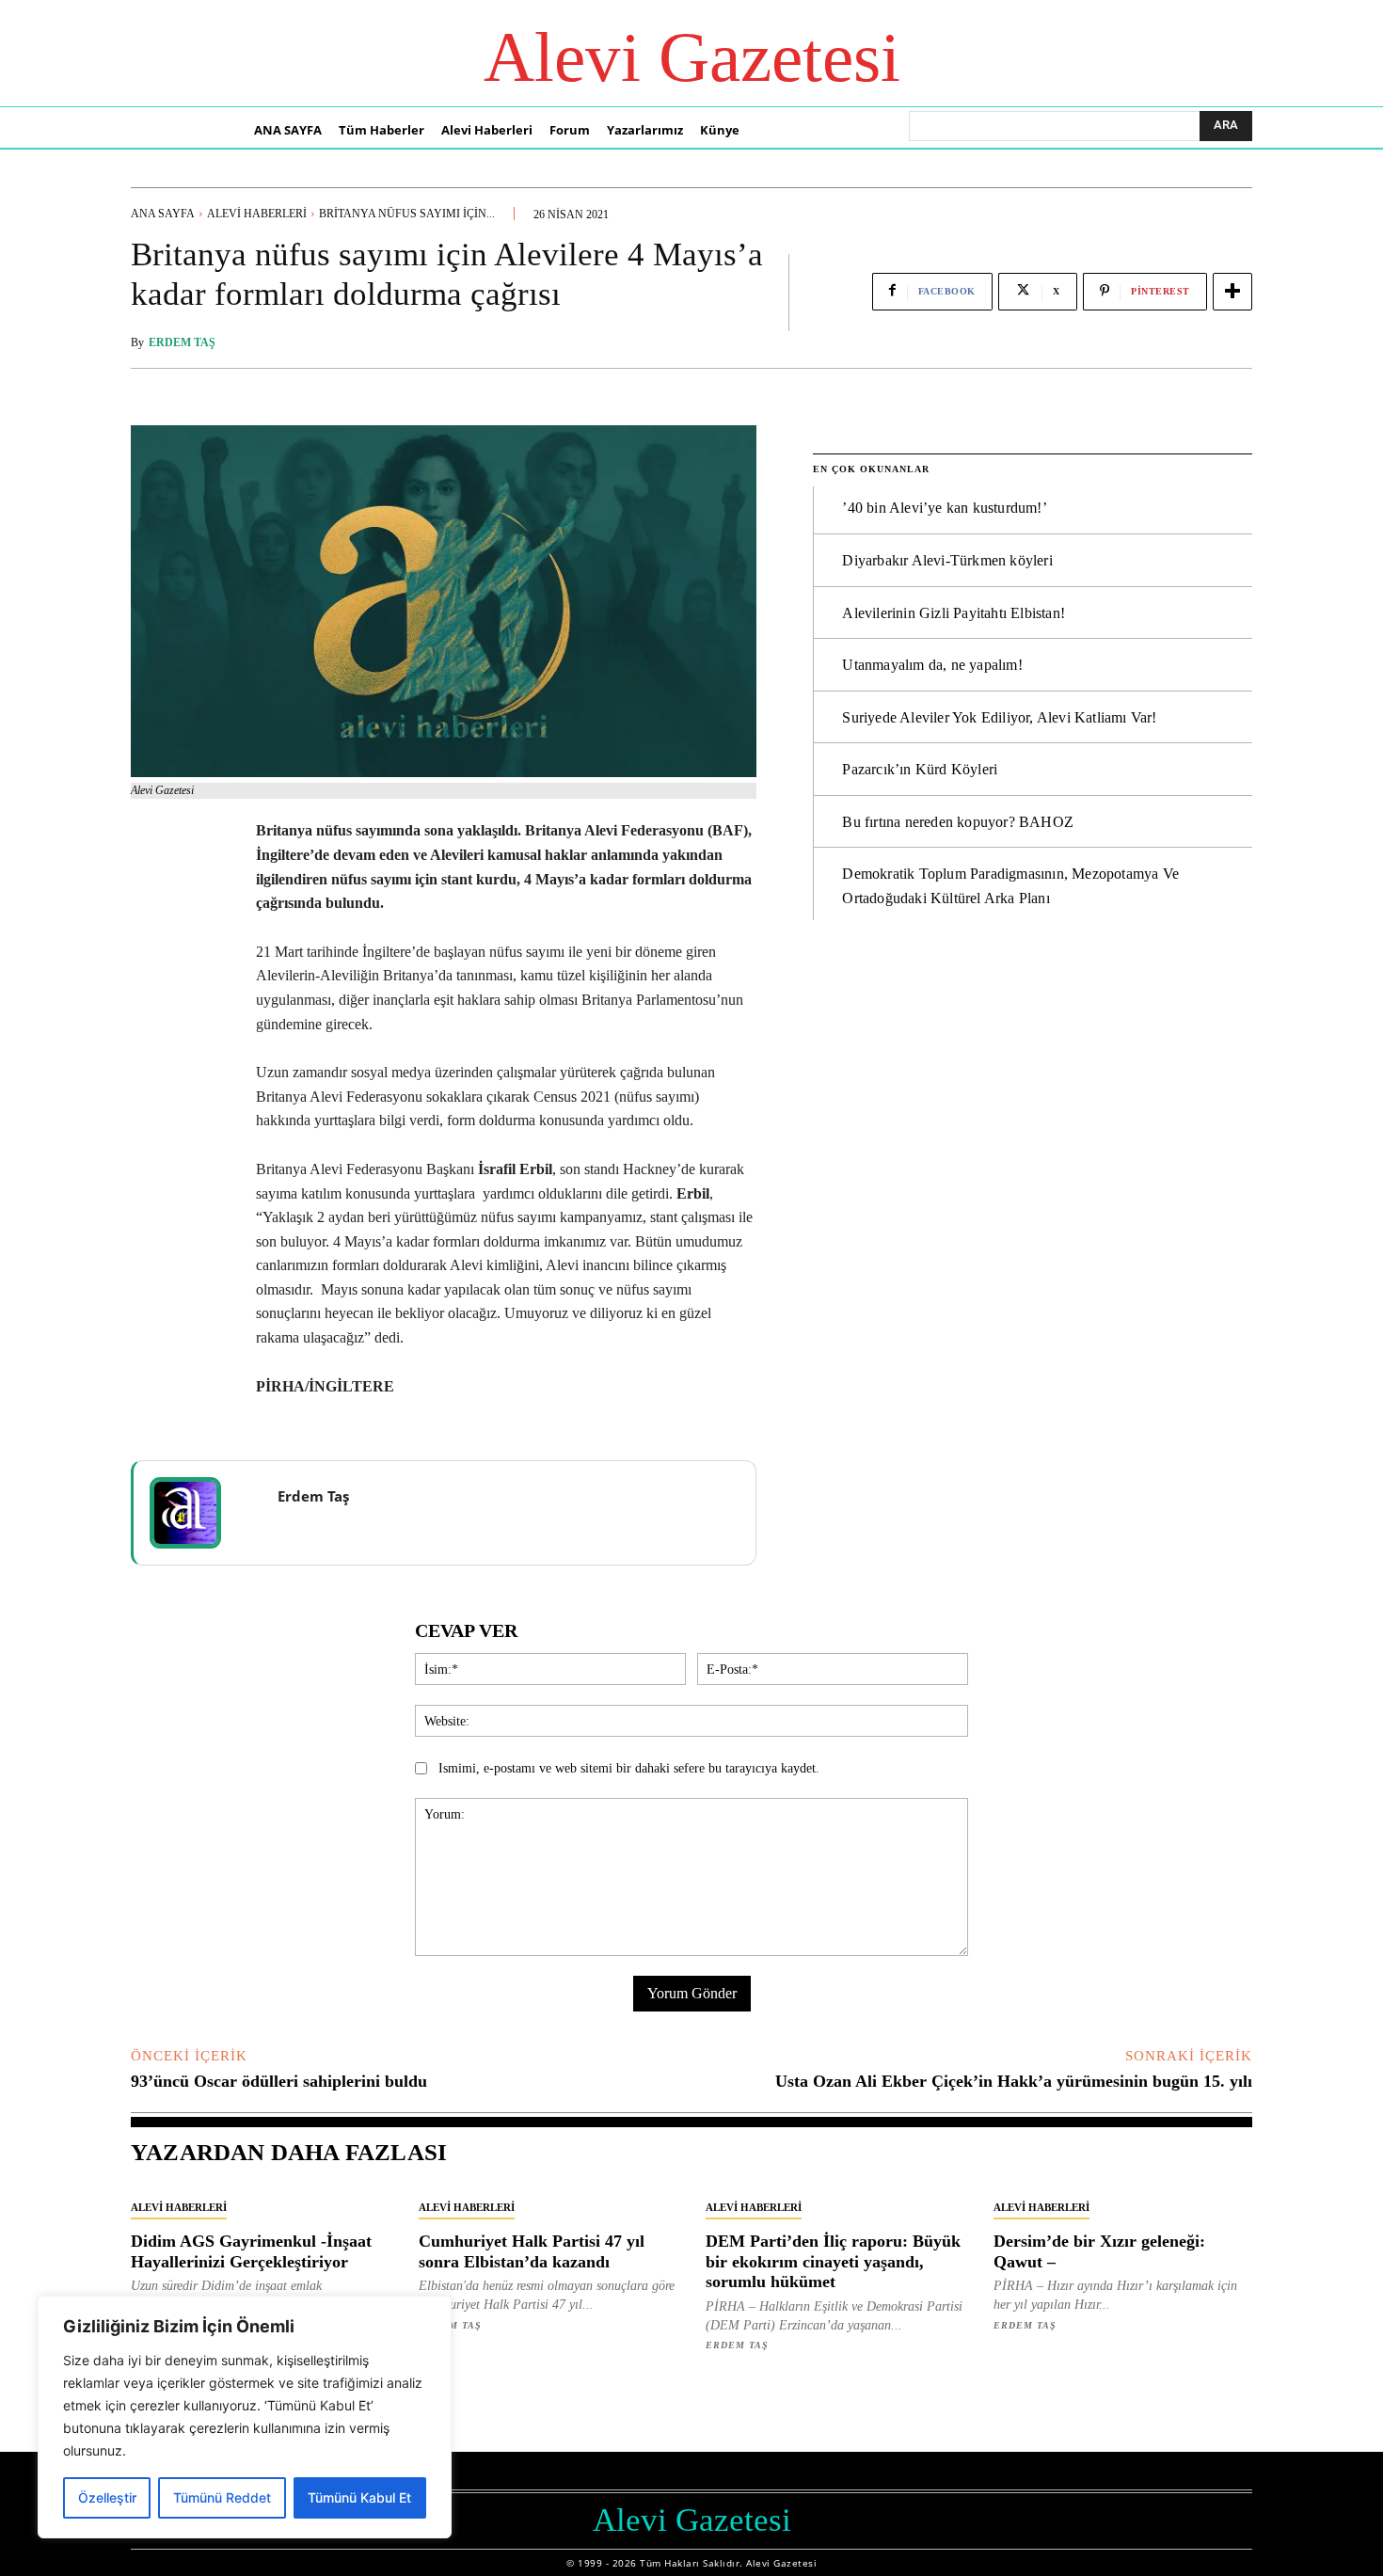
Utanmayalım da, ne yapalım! (932, 665)
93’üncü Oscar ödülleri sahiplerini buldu (279, 2081)
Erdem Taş (182, 342)
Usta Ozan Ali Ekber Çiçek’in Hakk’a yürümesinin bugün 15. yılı (1014, 2081)
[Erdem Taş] (198, 1513)
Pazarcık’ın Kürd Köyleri (920, 769)
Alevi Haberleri (257, 214)
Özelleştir (107, 2497)
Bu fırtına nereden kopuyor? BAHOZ (958, 822)
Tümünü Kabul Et (359, 2497)
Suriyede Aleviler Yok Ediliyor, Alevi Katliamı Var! (999, 717)
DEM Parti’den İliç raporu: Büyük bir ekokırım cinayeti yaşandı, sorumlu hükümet (833, 2261)
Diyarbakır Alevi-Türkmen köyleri (947, 560)
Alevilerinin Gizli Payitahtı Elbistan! (954, 613)
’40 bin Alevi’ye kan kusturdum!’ (944, 508)
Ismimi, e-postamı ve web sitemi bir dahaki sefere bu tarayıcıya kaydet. (629, 1768)
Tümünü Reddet (222, 2497)
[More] (1232, 292)
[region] (245, 2417)
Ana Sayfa (163, 214)
